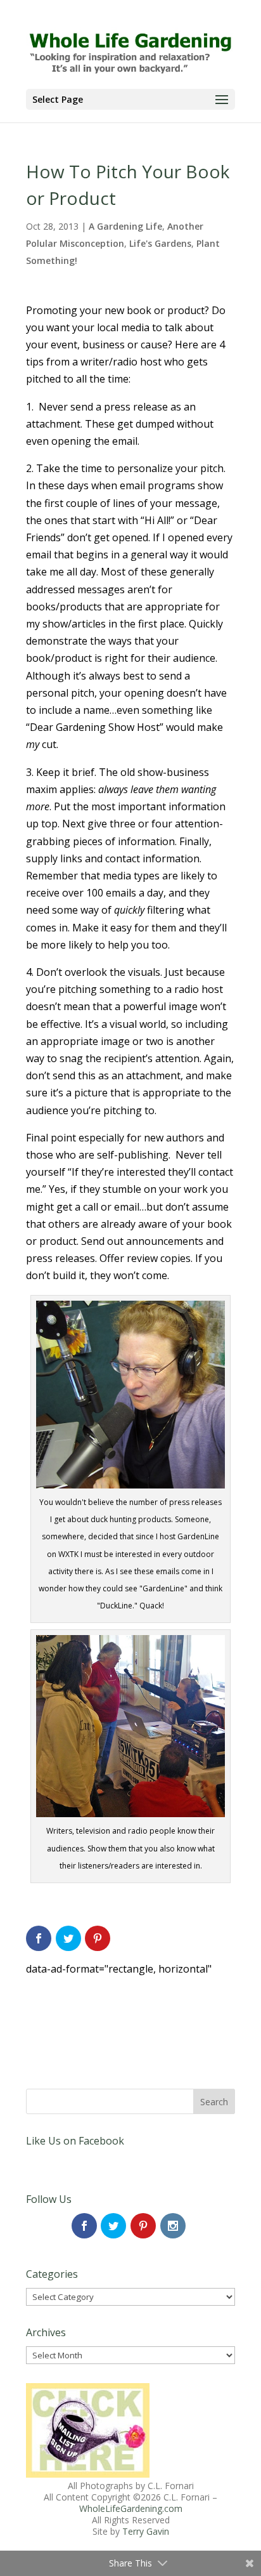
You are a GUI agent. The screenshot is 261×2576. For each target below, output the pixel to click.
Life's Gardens (160, 243)
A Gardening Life (125, 226)
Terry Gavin (146, 2531)
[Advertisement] (127, 2009)
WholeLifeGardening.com (131, 2508)
